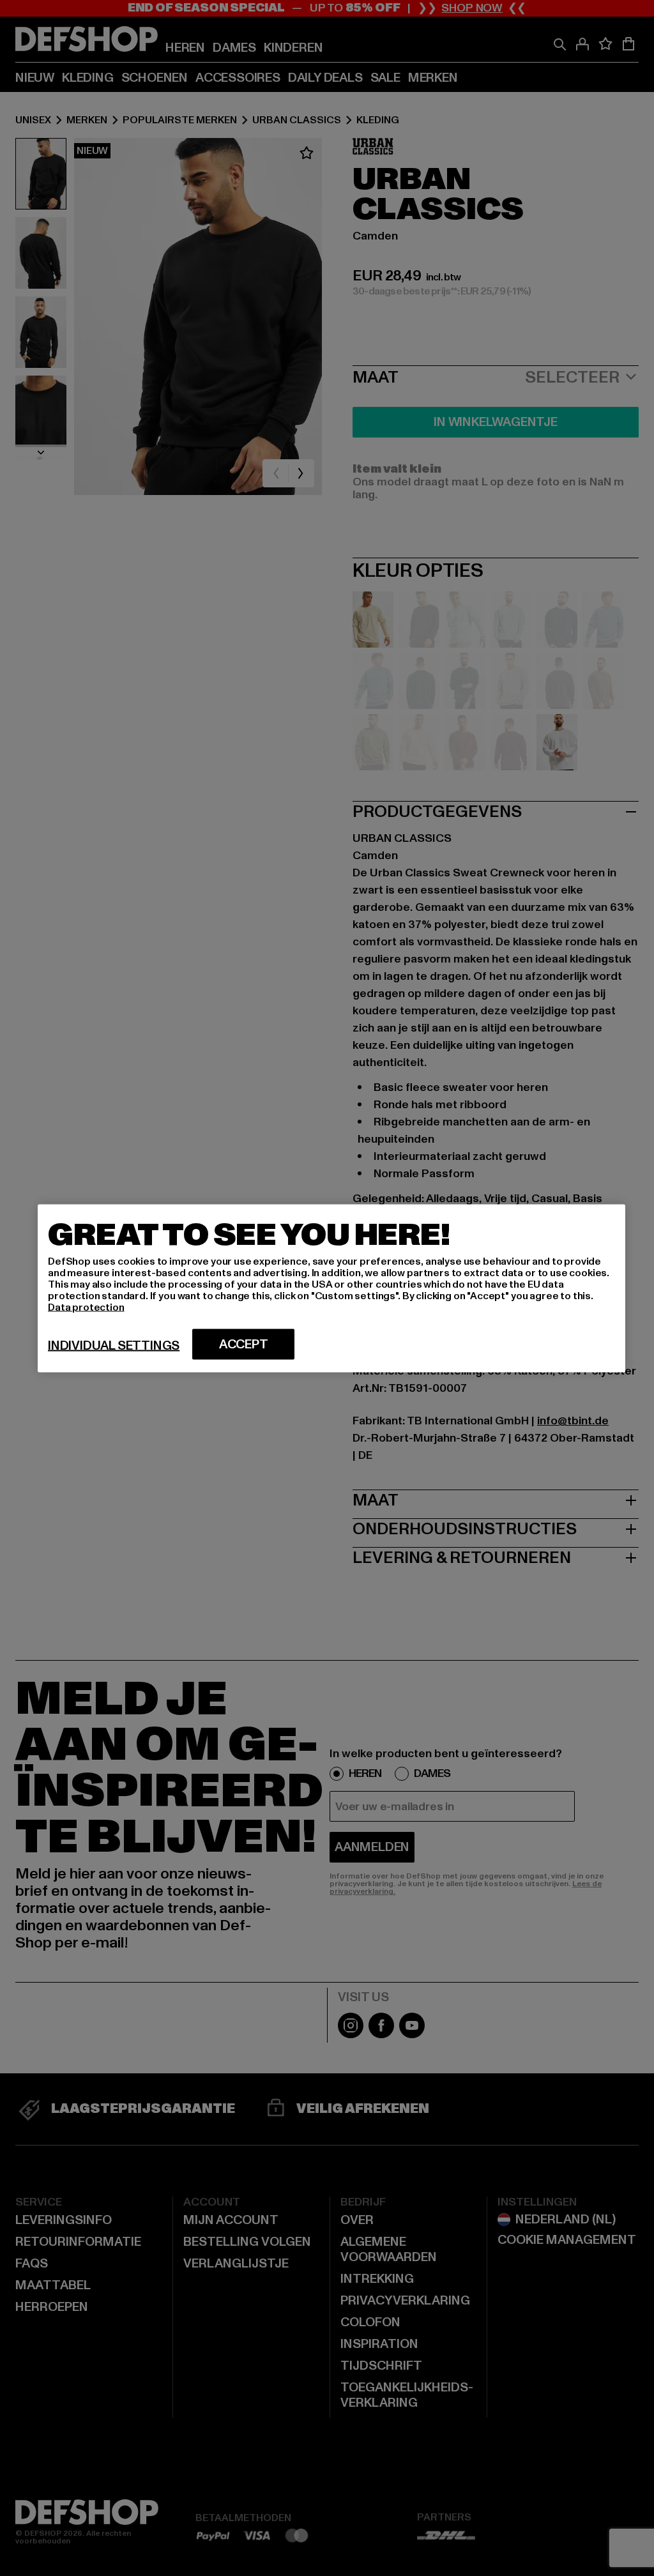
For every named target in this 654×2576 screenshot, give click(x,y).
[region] (331, 1288)
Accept (244, 1344)
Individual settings (114, 1345)
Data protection (86, 1307)
